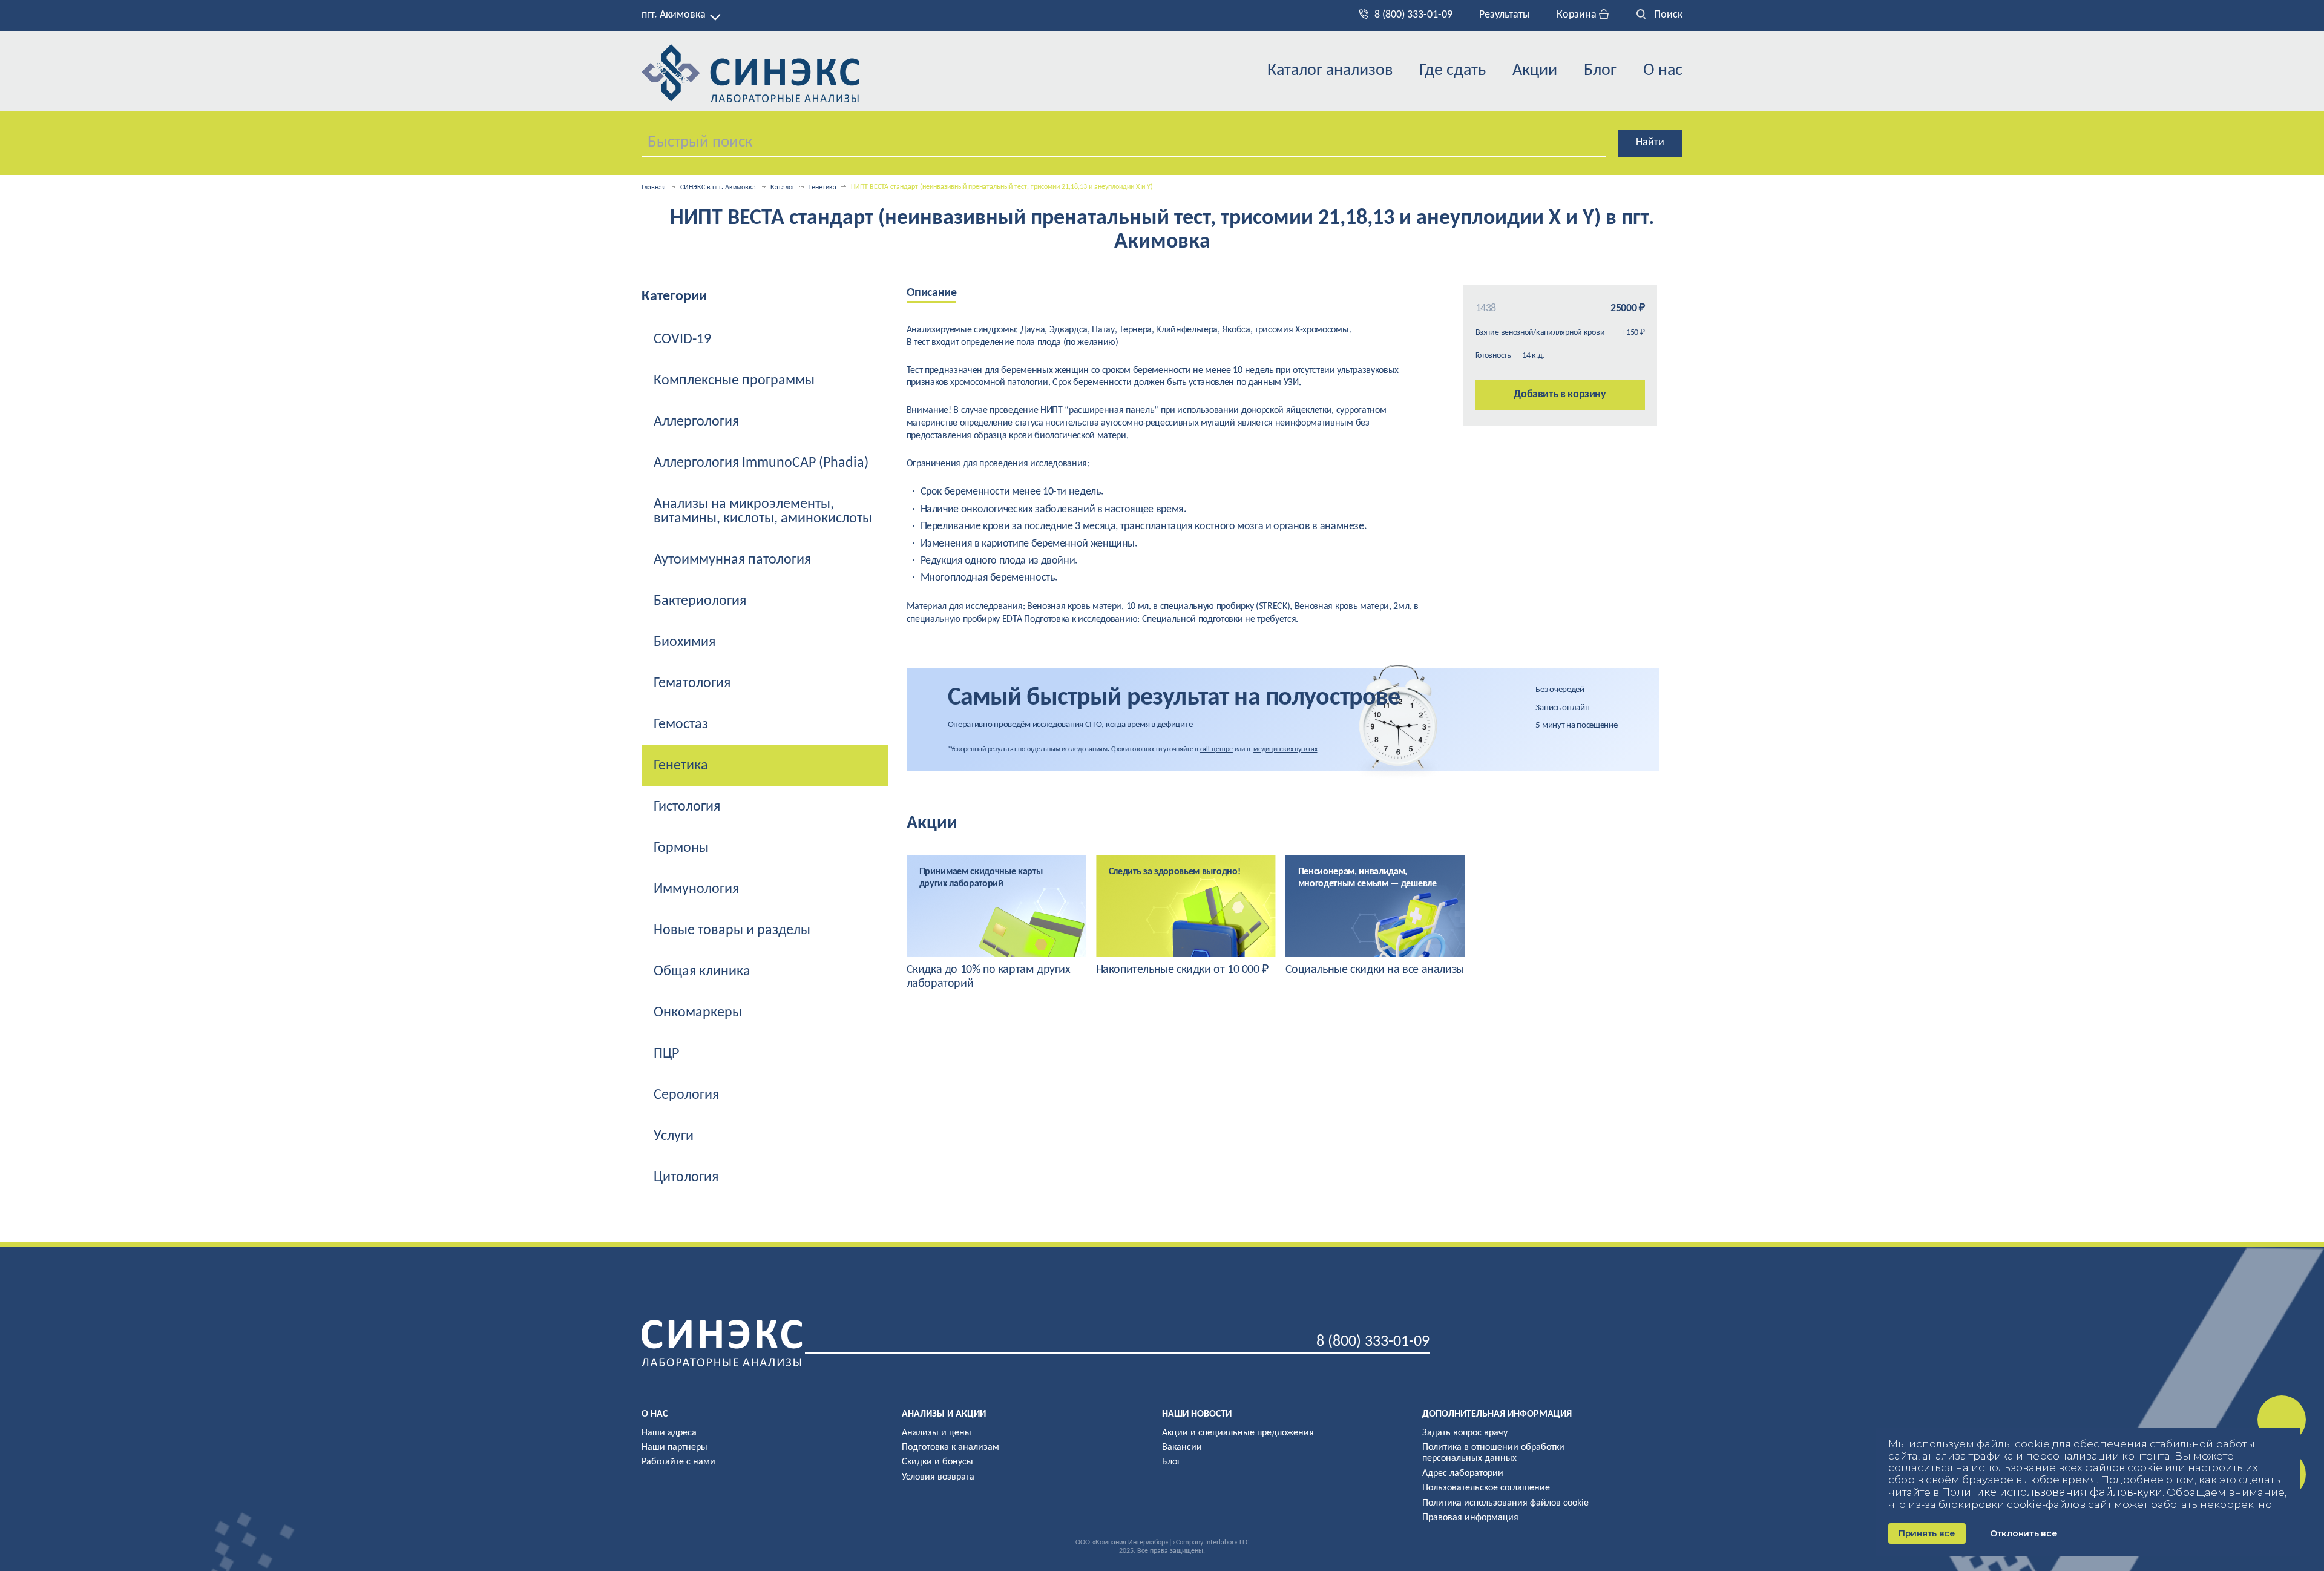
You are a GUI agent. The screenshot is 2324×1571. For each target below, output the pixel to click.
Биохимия (684, 642)
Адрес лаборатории (1463, 1474)
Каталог (783, 188)
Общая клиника (702, 972)
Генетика (823, 188)
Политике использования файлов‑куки (2052, 1492)
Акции (1535, 71)
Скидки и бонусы (937, 1462)
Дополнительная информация (1497, 1414)
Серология (686, 1095)
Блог (1600, 71)
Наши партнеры (675, 1447)
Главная (654, 188)
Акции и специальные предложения (1238, 1433)
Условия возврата (938, 1477)
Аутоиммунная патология (732, 560)
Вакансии (1182, 1447)
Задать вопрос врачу (1465, 1433)
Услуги (674, 1136)
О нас (1663, 71)
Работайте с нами (678, 1462)
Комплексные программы (734, 381)
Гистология (687, 807)
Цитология (686, 1177)
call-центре (1216, 749)
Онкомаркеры (698, 1013)
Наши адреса (669, 1433)
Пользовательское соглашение (1486, 1488)
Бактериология (700, 601)
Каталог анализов (1330, 71)
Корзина (1578, 15)
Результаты (1505, 15)
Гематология (692, 683)
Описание (932, 293)
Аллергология (696, 422)
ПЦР (666, 1054)
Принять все (1927, 1533)
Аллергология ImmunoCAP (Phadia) (761, 463)
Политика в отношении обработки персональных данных (1493, 1453)
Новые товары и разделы (732, 930)
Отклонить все (2024, 1533)
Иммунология (696, 889)
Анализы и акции (944, 1414)
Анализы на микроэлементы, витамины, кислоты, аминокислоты (763, 512)
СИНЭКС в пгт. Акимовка (718, 188)
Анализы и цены (937, 1433)
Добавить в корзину (1560, 394)
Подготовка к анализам (950, 1447)
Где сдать (1452, 71)
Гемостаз (681, 725)
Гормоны (681, 848)
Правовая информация (1470, 1518)
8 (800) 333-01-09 (1413, 15)
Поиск (1667, 15)
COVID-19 (682, 340)
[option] (996, 923)
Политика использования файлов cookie (1505, 1503)
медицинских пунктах (1285, 749)
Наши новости (1197, 1414)
